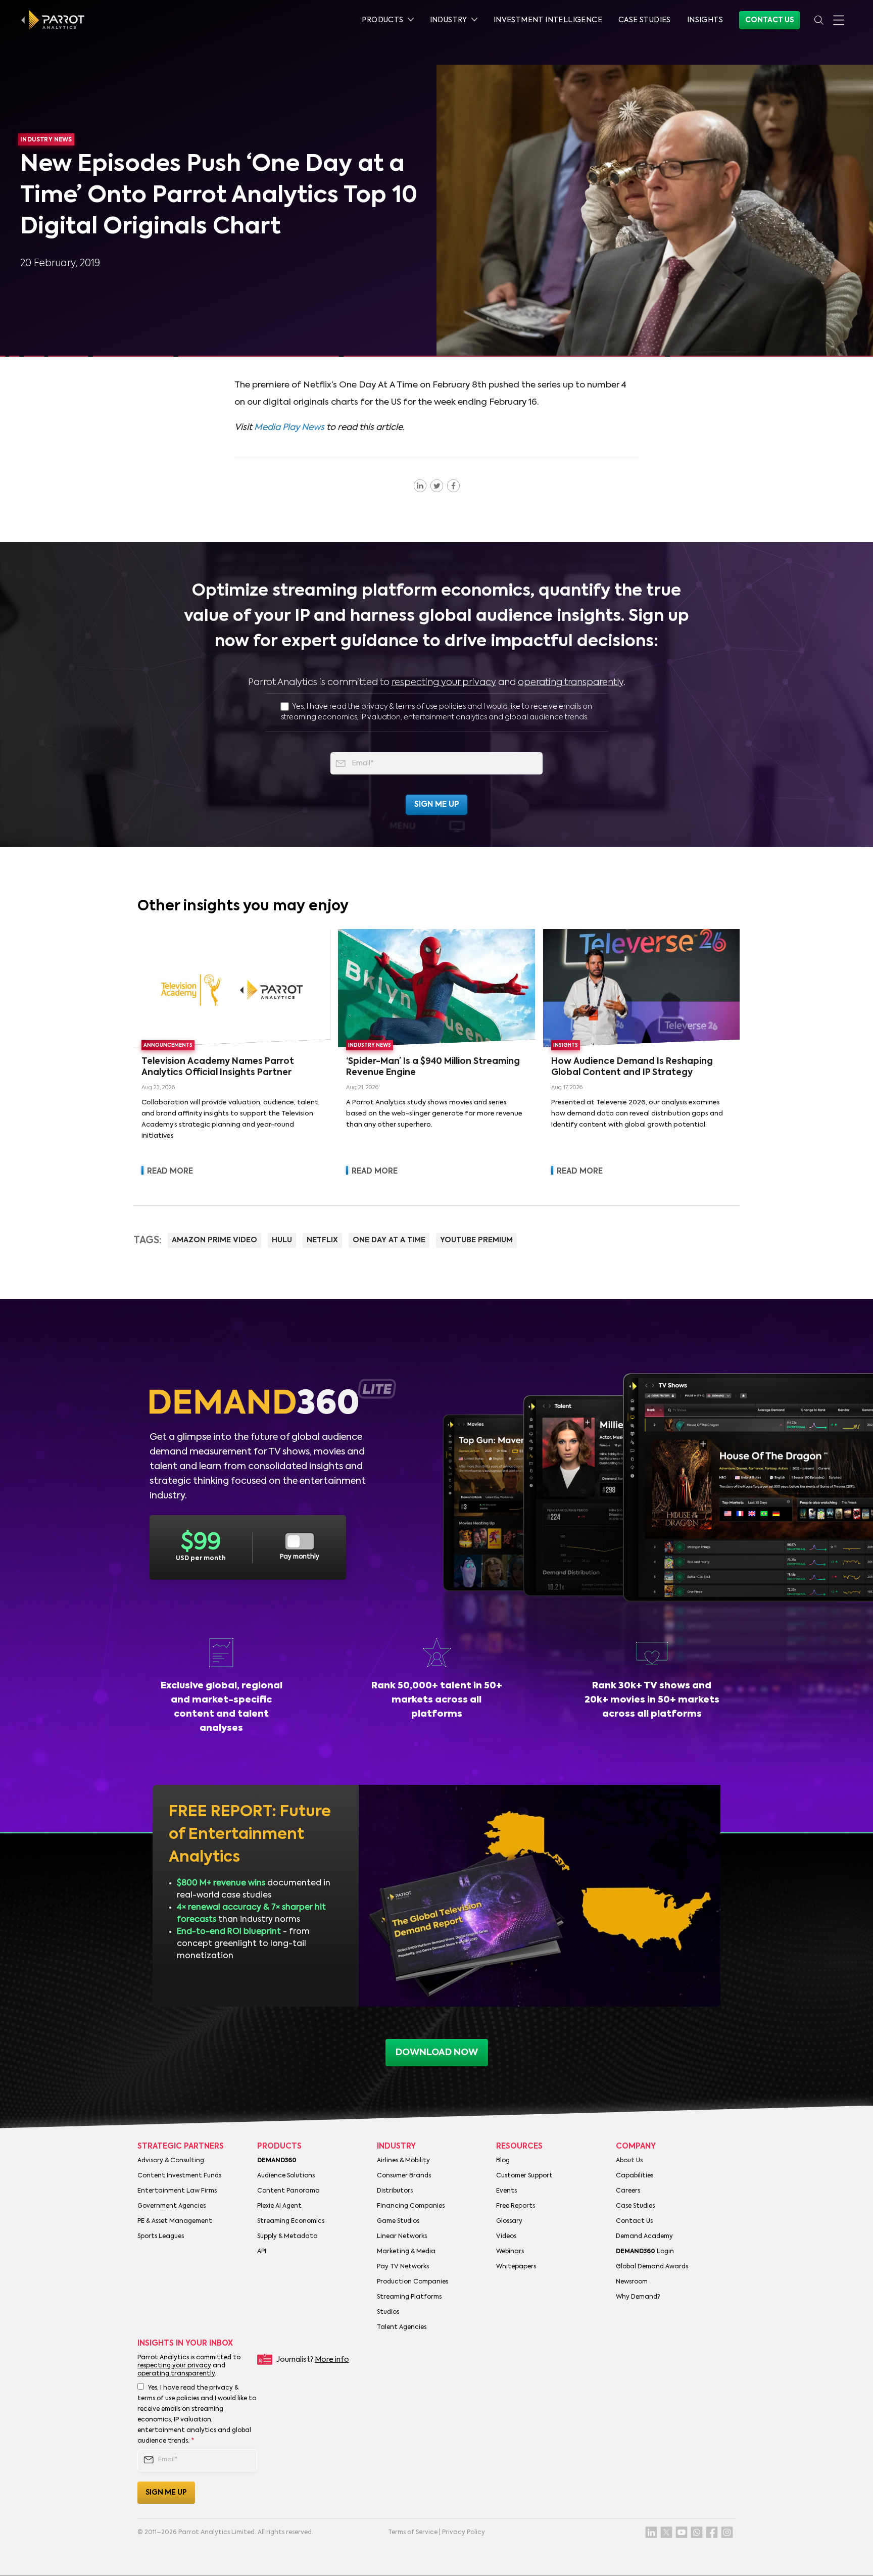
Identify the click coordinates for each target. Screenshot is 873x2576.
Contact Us (769, 20)
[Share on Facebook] (453, 485)
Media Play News (289, 428)
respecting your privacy (444, 683)
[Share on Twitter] (437, 485)
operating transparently (571, 683)
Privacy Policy (464, 2533)
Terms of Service (413, 2533)
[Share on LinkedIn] (420, 485)
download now (437, 2053)
